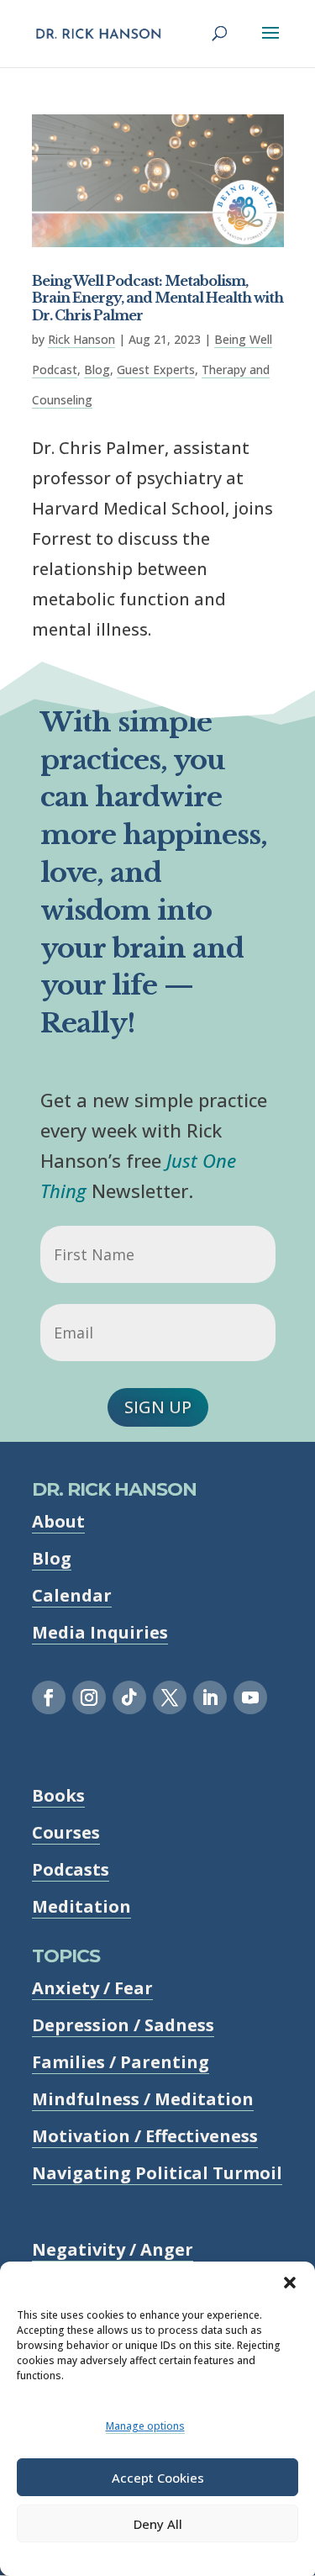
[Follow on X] (170, 1697)
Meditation (81, 1906)
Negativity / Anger (113, 2249)
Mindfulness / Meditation (143, 2099)
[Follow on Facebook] (49, 1697)
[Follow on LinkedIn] (210, 1697)
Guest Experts (156, 370)
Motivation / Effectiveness (145, 2136)
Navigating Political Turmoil (157, 2173)
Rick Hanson (81, 339)
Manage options (145, 2426)
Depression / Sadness (123, 2025)
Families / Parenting (121, 2062)
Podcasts (71, 1869)
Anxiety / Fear (92, 1988)
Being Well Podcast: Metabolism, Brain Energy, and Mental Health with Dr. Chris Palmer (157, 298)
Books (58, 1795)
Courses (66, 1832)
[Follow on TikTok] (129, 1697)
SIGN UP (158, 1407)
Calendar (72, 1595)
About (58, 1521)
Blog (97, 370)
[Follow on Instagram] (89, 1697)
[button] (290, 2283)
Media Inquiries (100, 1632)
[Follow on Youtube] (250, 1697)
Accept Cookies (158, 2478)
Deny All (158, 2524)
